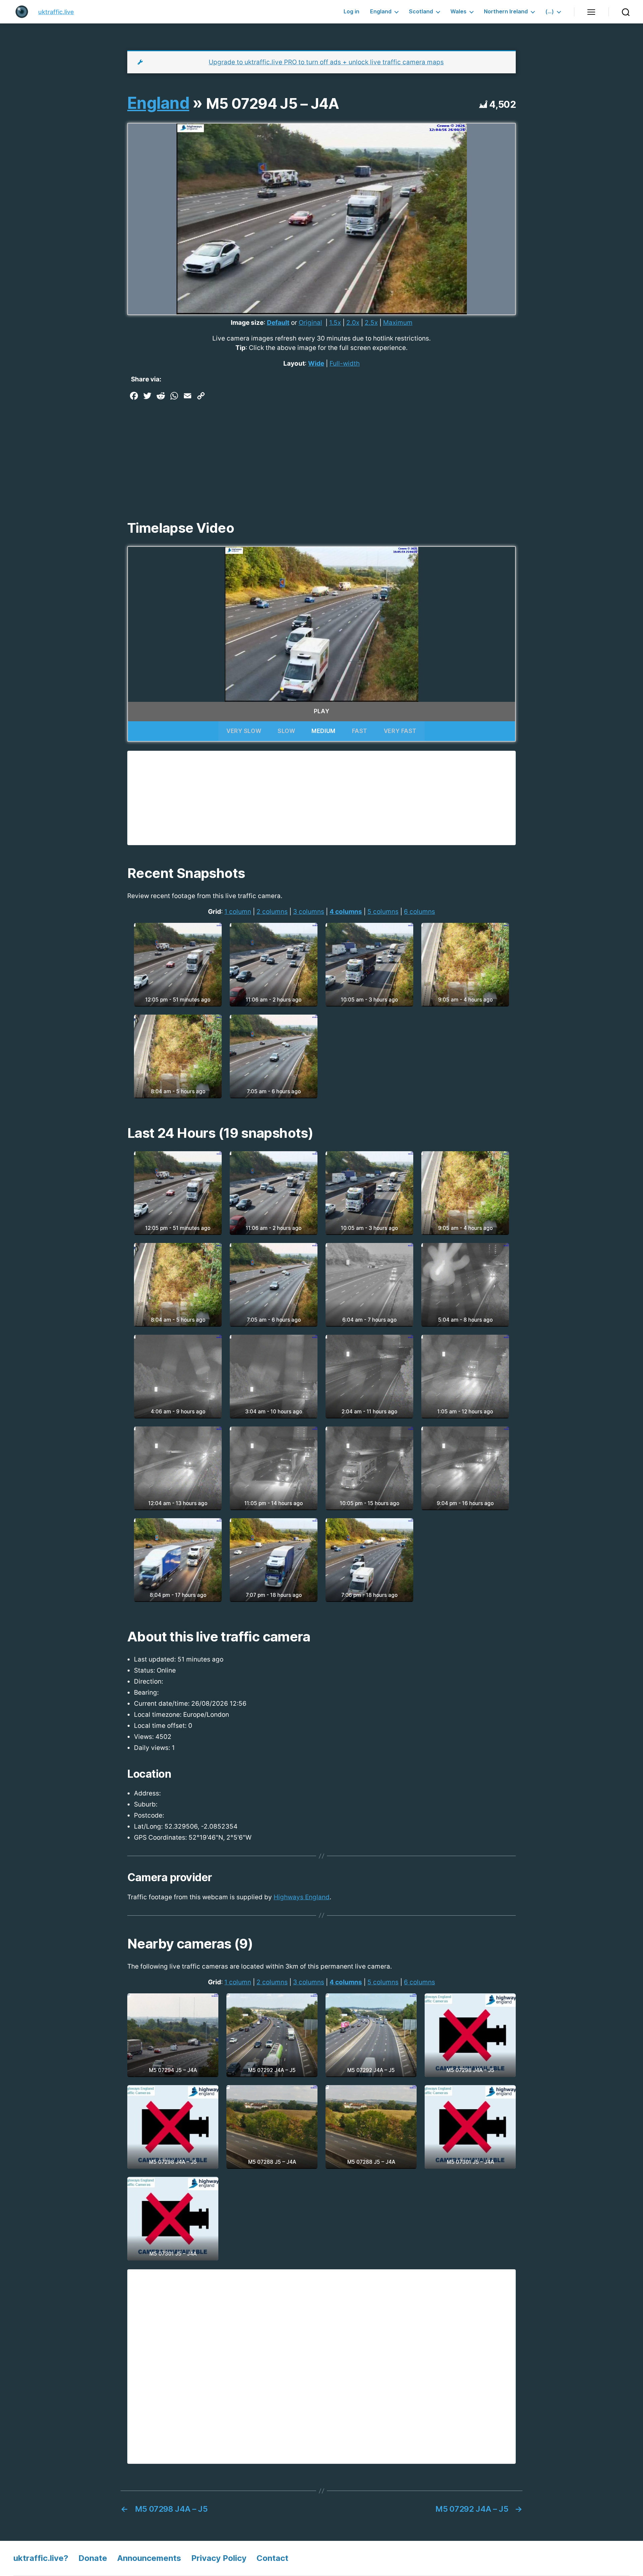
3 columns (309, 912)
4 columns (346, 912)
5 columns (383, 912)
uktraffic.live (56, 12)
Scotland (421, 12)
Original (310, 323)
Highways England (302, 1897)
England (381, 12)
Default (278, 323)
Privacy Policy (219, 2558)
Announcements (149, 2558)
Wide (316, 363)
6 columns (419, 912)
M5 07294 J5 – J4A (273, 103)
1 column (238, 912)
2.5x (371, 323)
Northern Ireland (506, 12)
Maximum (398, 323)
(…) (550, 12)
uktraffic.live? (41, 2558)
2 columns (272, 912)
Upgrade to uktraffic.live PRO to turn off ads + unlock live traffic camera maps (326, 62)
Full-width (345, 363)
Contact (272, 2558)
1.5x (335, 323)
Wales (458, 12)
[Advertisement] (321, 453)
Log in (351, 12)
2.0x (353, 323)
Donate (93, 2558)
